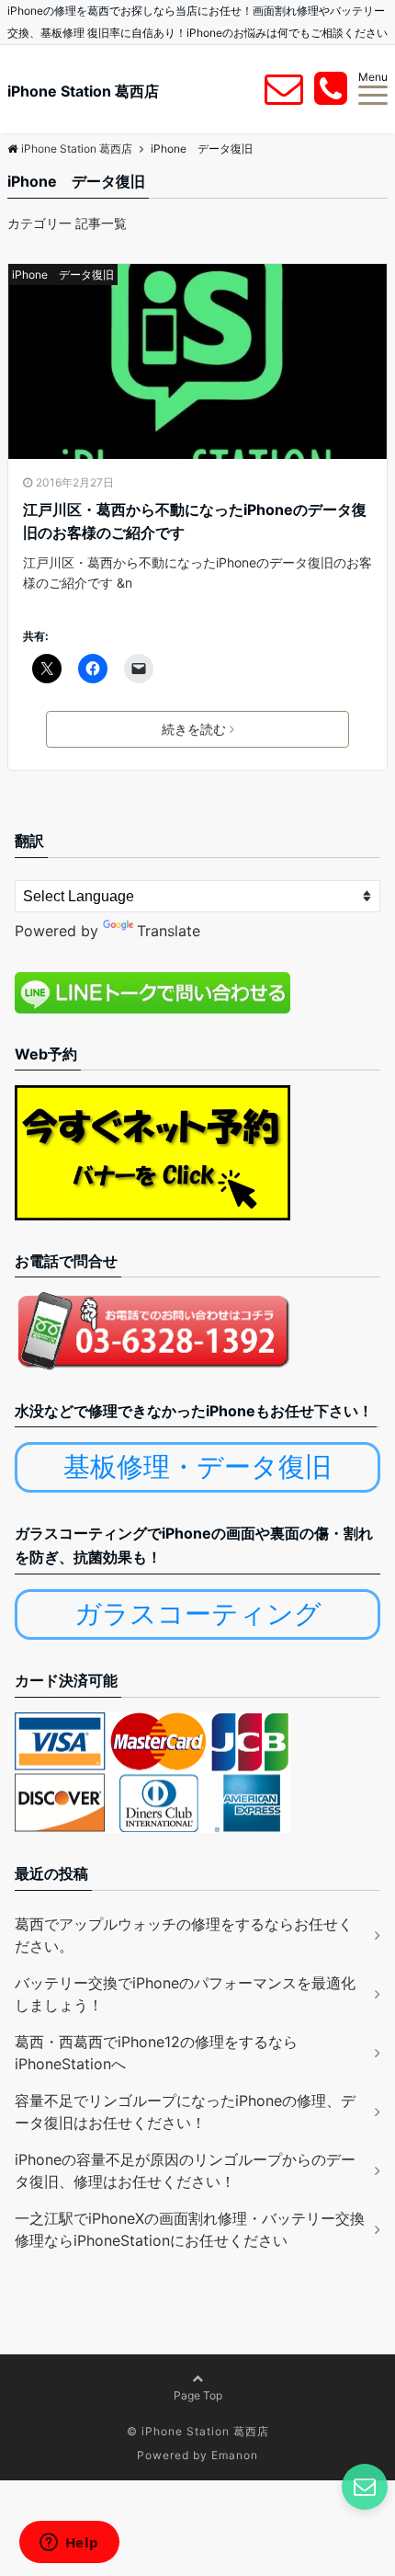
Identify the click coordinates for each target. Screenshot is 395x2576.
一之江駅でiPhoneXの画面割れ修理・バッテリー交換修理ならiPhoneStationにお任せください (190, 2229)
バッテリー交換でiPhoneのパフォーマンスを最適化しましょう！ (185, 1994)
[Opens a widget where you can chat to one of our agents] (69, 2544)
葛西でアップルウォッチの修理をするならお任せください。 (184, 1935)
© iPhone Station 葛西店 (198, 2431)
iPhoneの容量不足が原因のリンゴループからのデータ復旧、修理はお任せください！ (185, 2170)
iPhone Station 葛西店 (83, 91)
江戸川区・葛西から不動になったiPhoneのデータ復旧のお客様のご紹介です (195, 521)
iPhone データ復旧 (63, 275)
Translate (169, 931)
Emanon (235, 2455)
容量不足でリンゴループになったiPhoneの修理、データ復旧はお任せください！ (185, 2112)
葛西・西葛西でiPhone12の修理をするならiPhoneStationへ (156, 2053)
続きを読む (194, 729)
